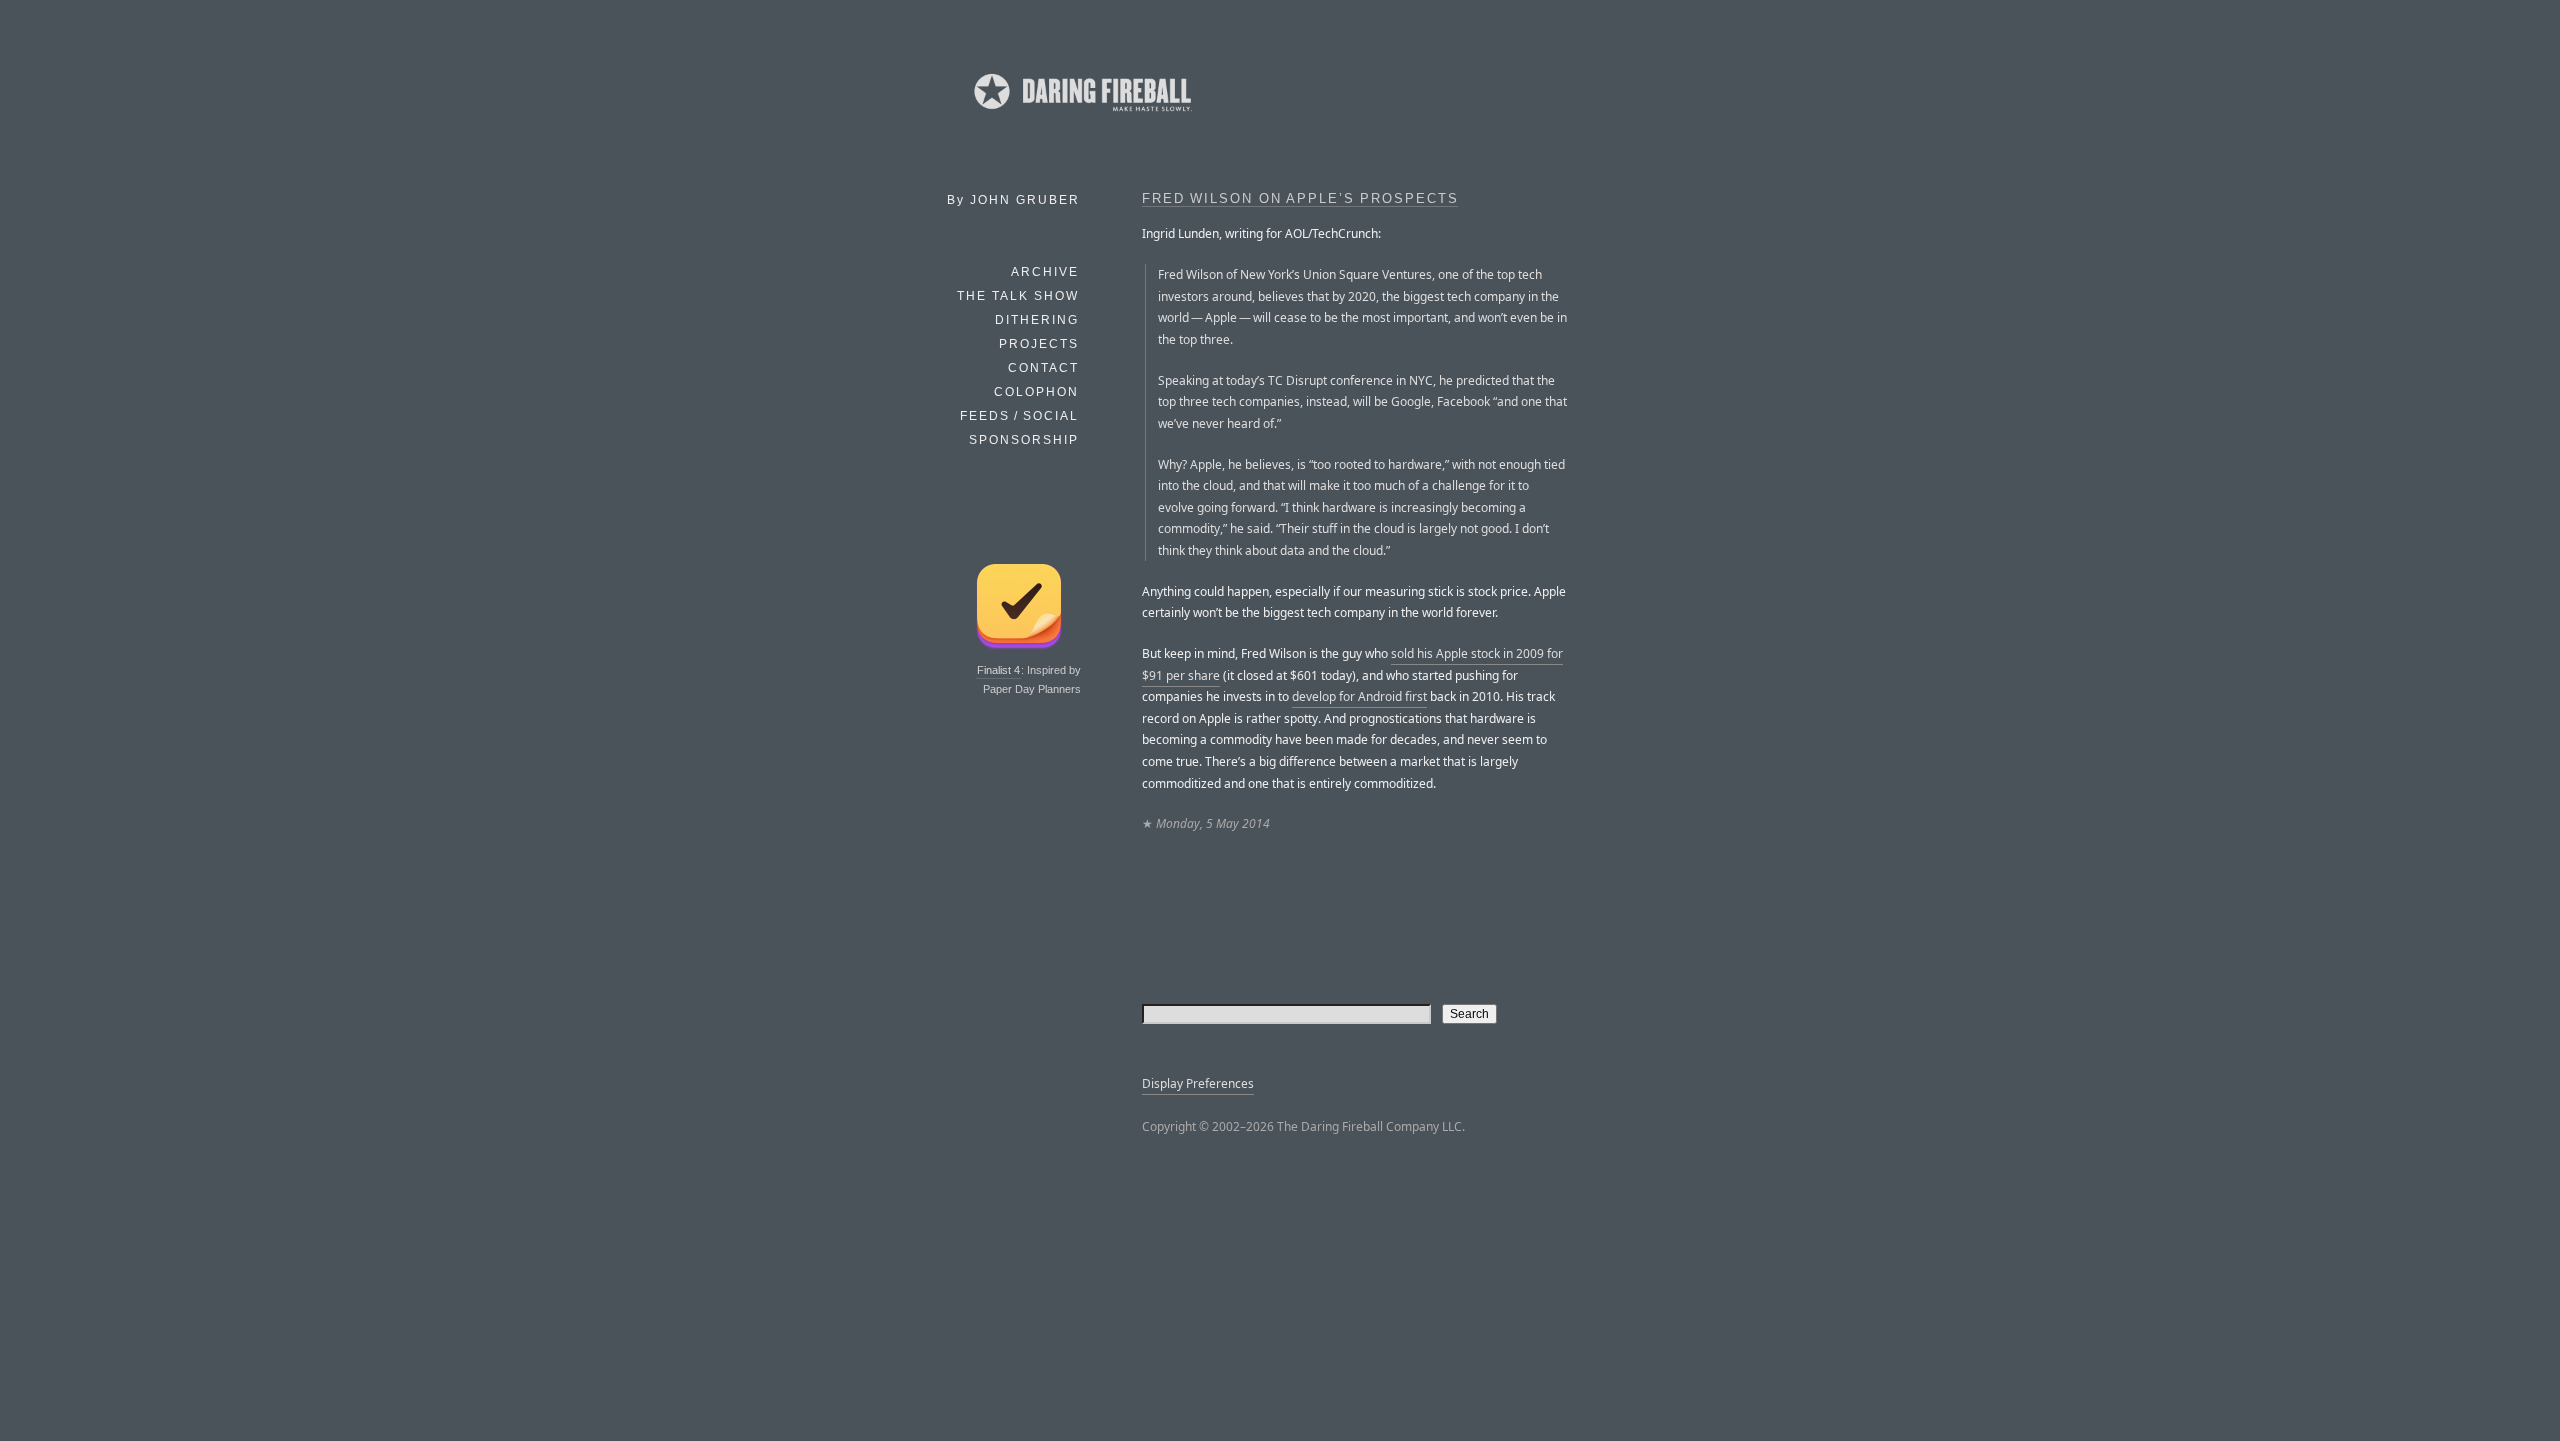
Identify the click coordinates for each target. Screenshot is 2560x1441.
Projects (1039, 344)
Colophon (1036, 392)
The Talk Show (1018, 296)
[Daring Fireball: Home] (1081, 115)
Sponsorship (1024, 440)
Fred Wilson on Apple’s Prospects (1300, 199)
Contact (1043, 368)
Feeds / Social (1019, 416)
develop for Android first (1359, 696)
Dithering (1037, 320)
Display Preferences (1198, 1083)
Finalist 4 (998, 670)
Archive (1045, 272)
